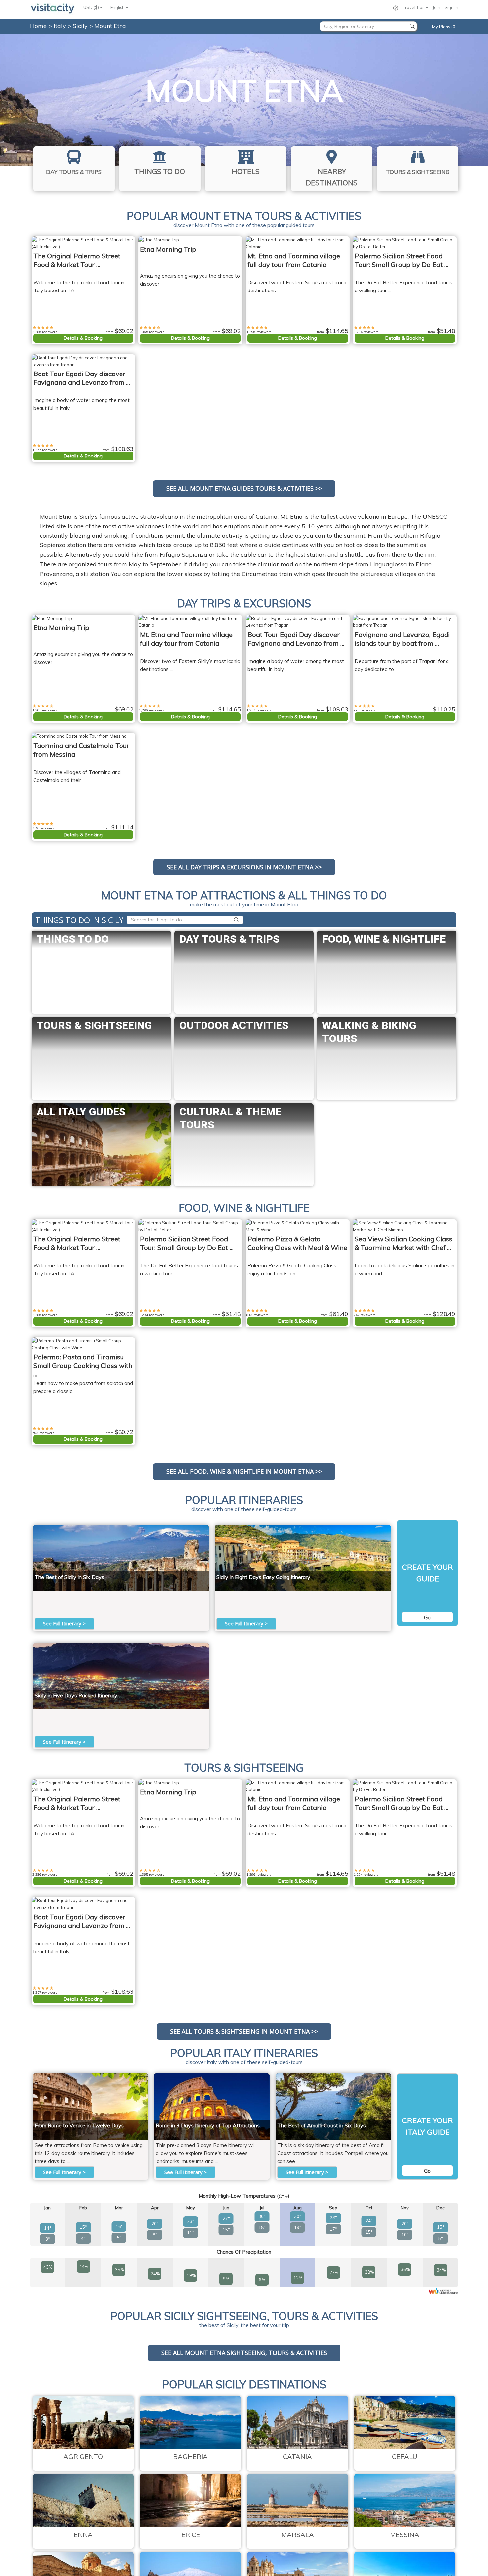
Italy (61, 26)
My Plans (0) (444, 27)
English (118, 7)
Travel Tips (414, 7)
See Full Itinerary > (64, 1623)
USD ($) (92, 7)
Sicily (81, 26)
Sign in (451, 7)
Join (436, 7)
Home (38, 26)
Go (427, 1617)
